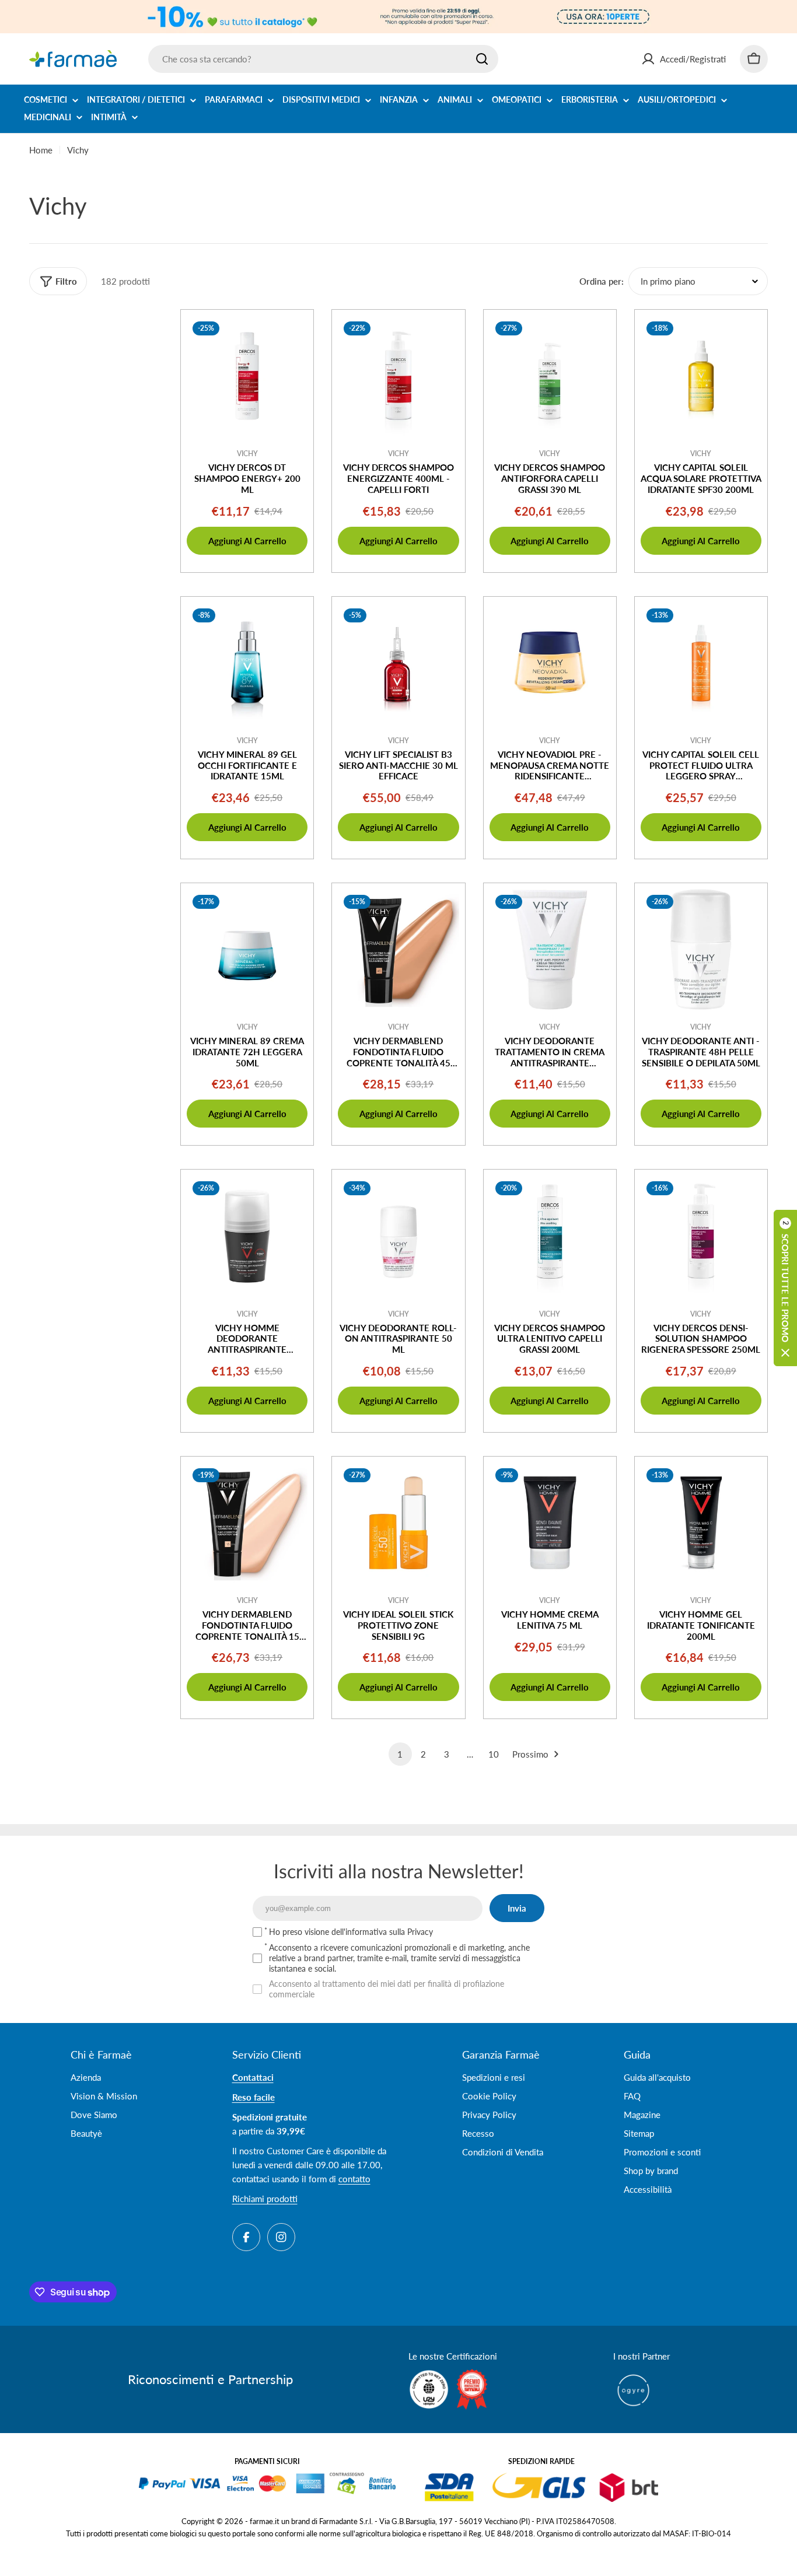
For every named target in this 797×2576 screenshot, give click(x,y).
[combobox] (323, 59)
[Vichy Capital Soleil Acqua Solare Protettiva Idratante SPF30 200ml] (701, 376)
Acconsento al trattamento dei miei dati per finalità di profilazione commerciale (387, 1989)
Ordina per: (602, 281)
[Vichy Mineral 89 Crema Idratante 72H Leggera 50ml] (247, 949)
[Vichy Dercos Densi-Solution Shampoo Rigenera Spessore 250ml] (701, 1236)
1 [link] (400, 1754)
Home (41, 150)
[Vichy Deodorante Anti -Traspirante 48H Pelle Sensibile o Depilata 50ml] (701, 949)
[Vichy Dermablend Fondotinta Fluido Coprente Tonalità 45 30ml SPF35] (398, 949)
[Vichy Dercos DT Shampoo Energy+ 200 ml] (247, 376)
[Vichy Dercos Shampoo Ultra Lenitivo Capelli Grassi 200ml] (550, 1236)
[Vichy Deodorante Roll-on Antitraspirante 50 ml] (398, 1236)
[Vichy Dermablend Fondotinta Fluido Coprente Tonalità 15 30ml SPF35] (247, 1523)
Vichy (247, 454)
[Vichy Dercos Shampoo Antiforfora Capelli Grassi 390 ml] (550, 376)
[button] (785, 1288)
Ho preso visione (351, 1932)
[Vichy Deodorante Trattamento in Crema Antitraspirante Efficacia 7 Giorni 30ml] (550, 949)
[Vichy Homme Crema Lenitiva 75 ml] (550, 1523)
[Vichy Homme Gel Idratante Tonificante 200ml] (701, 1523)
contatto (354, 2179)
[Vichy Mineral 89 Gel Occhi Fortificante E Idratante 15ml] (247, 663)
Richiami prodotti (265, 2199)
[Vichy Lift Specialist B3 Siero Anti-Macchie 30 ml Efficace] (398, 663)
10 (494, 1754)
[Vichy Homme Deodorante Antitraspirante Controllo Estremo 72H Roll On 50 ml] (247, 1236)
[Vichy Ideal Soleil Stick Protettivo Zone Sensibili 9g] (398, 1523)
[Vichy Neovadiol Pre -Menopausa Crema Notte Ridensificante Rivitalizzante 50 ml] (550, 663)
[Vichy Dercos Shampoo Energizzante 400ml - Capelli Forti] (398, 376)
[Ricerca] (482, 59)
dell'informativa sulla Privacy (382, 1932)
